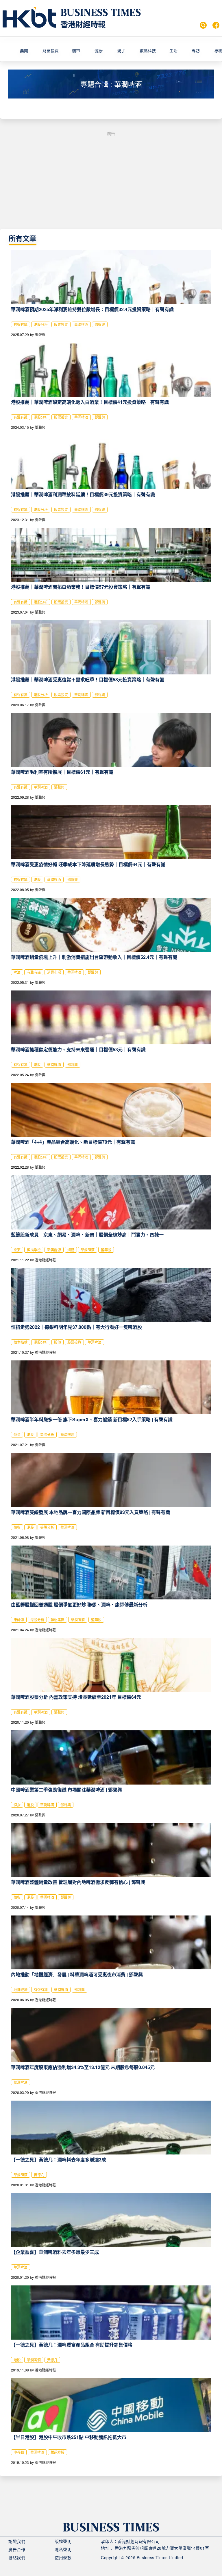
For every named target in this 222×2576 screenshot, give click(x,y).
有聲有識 (21, 324)
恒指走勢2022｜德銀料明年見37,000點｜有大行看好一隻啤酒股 (76, 1327)
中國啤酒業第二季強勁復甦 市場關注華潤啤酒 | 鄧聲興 (66, 1790)
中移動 (19, 2452)
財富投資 (51, 50)
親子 (121, 50)
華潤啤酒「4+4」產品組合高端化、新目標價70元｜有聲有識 (73, 1142)
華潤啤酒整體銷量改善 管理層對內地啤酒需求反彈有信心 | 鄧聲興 (78, 1882)
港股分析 (41, 324)
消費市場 (54, 972)
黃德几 (39, 2175)
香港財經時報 (83, 24)
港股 (37, 879)
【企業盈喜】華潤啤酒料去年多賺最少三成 (55, 2252)
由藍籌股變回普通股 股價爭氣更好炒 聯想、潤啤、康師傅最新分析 (79, 1604)
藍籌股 (106, 1250)
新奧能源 (54, 1250)
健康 (99, 50)
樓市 (76, 50)
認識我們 (17, 2541)
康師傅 (19, 1620)
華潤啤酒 (81, 324)
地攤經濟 (21, 1990)
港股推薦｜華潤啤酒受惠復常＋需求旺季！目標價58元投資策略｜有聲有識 (88, 679)
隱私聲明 (63, 2549)
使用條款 (63, 2557)
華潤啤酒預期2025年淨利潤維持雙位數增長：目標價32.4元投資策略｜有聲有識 (92, 309)
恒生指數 (21, 1342)
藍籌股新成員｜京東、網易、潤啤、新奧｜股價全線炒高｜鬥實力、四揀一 (87, 1235)
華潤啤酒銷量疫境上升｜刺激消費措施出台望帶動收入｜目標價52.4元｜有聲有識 (94, 957)
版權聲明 (63, 2541)
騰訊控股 (58, 2452)
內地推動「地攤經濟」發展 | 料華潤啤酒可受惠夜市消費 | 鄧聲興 (77, 1974)
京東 (17, 1250)
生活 (173, 50)
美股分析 (47, 1434)
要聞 (24, 50)
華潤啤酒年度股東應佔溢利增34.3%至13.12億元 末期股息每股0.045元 (83, 2067)
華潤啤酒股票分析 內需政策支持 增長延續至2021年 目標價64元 (76, 1697)
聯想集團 (58, 1620)
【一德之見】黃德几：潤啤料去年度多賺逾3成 (59, 2160)
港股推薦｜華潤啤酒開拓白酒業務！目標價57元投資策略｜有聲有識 (81, 587)
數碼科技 (148, 50)
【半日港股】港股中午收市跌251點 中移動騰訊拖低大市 (69, 2437)
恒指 (17, 1434)
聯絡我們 (17, 2557)
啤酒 (17, 972)
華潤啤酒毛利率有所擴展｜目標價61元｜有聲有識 (62, 772)
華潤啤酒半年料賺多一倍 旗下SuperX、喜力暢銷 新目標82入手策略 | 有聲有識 (92, 1419)
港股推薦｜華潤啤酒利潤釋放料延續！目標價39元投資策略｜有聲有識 (83, 494)
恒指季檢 (34, 1250)
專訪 (196, 50)
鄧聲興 (100, 324)
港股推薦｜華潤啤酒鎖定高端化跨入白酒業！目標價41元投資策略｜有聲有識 (90, 402)
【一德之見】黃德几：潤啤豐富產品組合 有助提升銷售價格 (72, 2345)
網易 (71, 1250)
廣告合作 (17, 2549)
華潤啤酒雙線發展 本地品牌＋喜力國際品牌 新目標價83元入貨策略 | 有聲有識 (90, 1512)
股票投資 (61, 324)
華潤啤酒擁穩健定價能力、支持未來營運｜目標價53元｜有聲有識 (78, 1049)
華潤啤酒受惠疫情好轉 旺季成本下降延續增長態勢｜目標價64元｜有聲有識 (88, 864)
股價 (58, 1342)
